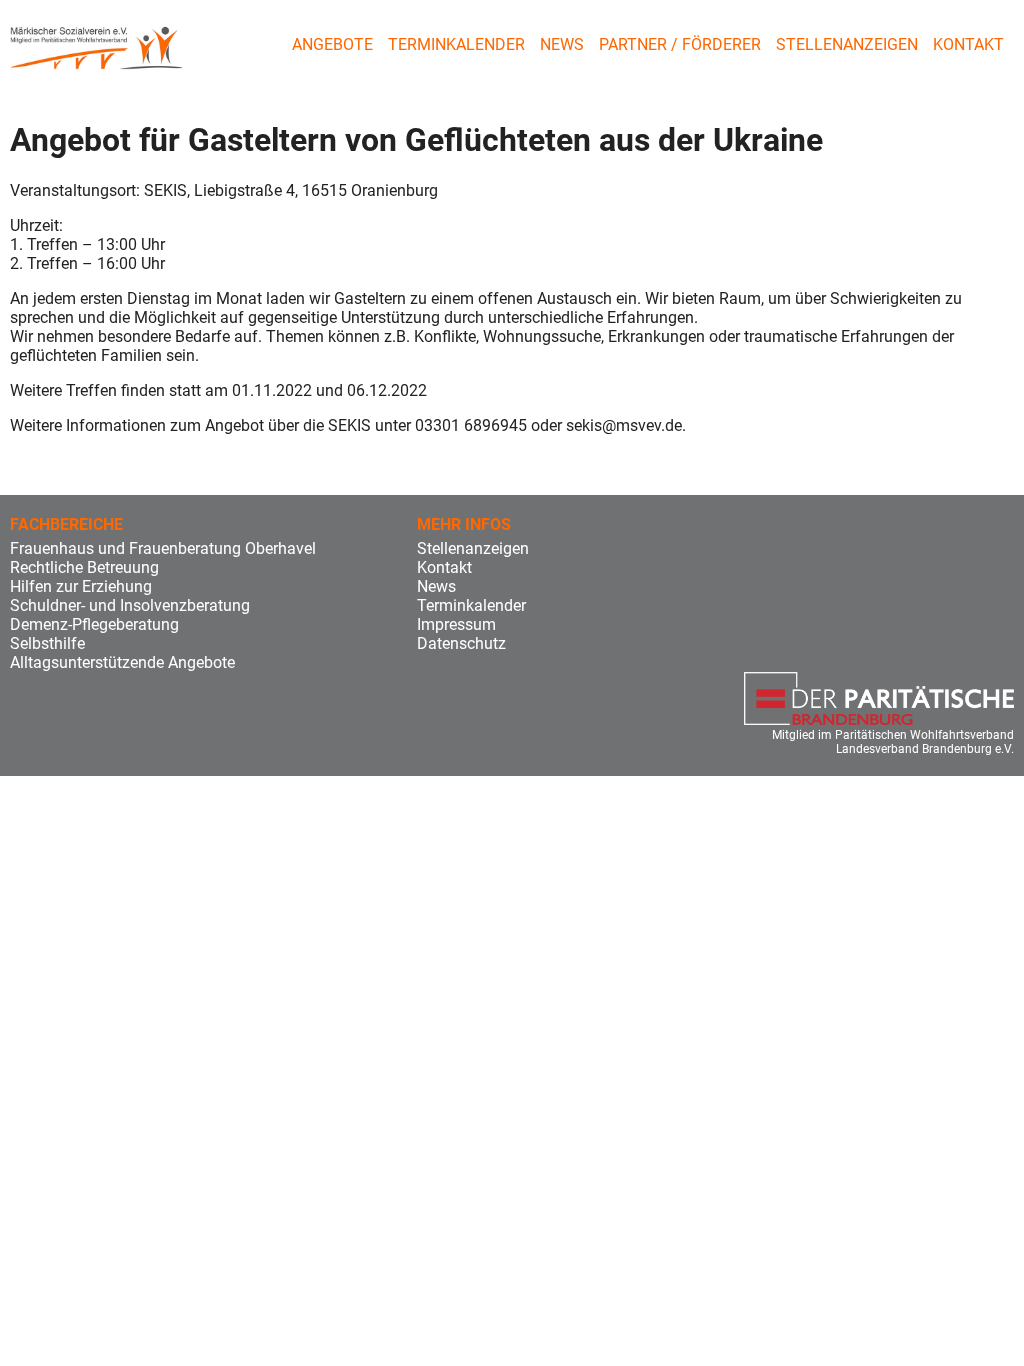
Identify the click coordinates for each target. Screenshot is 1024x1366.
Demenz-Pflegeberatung (94, 624)
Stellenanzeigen (847, 44)
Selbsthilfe (47, 643)
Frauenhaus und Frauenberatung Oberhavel (163, 548)
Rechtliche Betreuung (84, 567)
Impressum (456, 624)
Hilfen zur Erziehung (81, 586)
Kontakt (968, 44)
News (562, 44)
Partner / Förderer (680, 44)
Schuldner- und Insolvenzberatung (130, 605)
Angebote (332, 44)
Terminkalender (456, 44)
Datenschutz (461, 643)
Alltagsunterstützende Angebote (122, 662)
